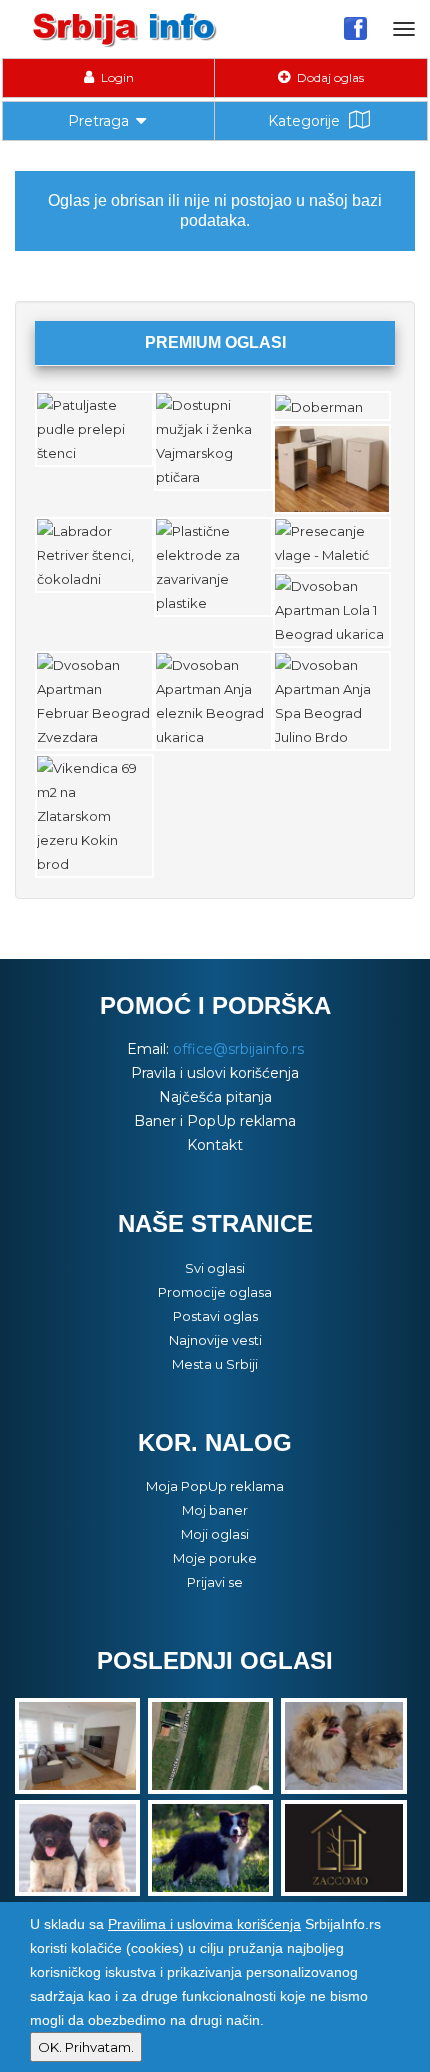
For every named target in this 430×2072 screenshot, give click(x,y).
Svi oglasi (215, 1268)
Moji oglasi (215, 1534)
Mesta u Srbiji (215, 1364)
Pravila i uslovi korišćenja (215, 1073)
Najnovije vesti (215, 1340)
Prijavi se (215, 1582)
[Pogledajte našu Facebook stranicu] (355, 28)
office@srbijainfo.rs (238, 1049)
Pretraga (98, 121)
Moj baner (215, 1510)
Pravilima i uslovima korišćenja (204, 1924)
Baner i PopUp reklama (215, 1121)
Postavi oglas (215, 1316)
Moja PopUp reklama (215, 1486)
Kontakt (215, 1145)
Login (116, 77)
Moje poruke (215, 1558)
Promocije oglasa (215, 1292)
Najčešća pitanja (215, 1097)
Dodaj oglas (329, 77)
